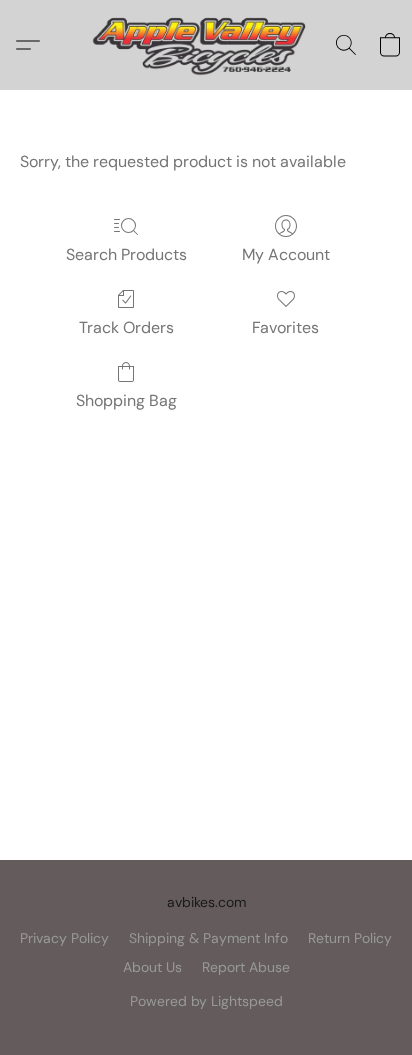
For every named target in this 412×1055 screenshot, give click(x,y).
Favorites (285, 327)
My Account (286, 254)
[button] (205, 45)
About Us (152, 967)
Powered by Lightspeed (206, 1001)
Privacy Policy (64, 938)
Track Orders (126, 327)
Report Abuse (246, 967)
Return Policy (350, 938)
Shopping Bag (126, 400)
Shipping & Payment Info (208, 938)
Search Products (126, 254)
